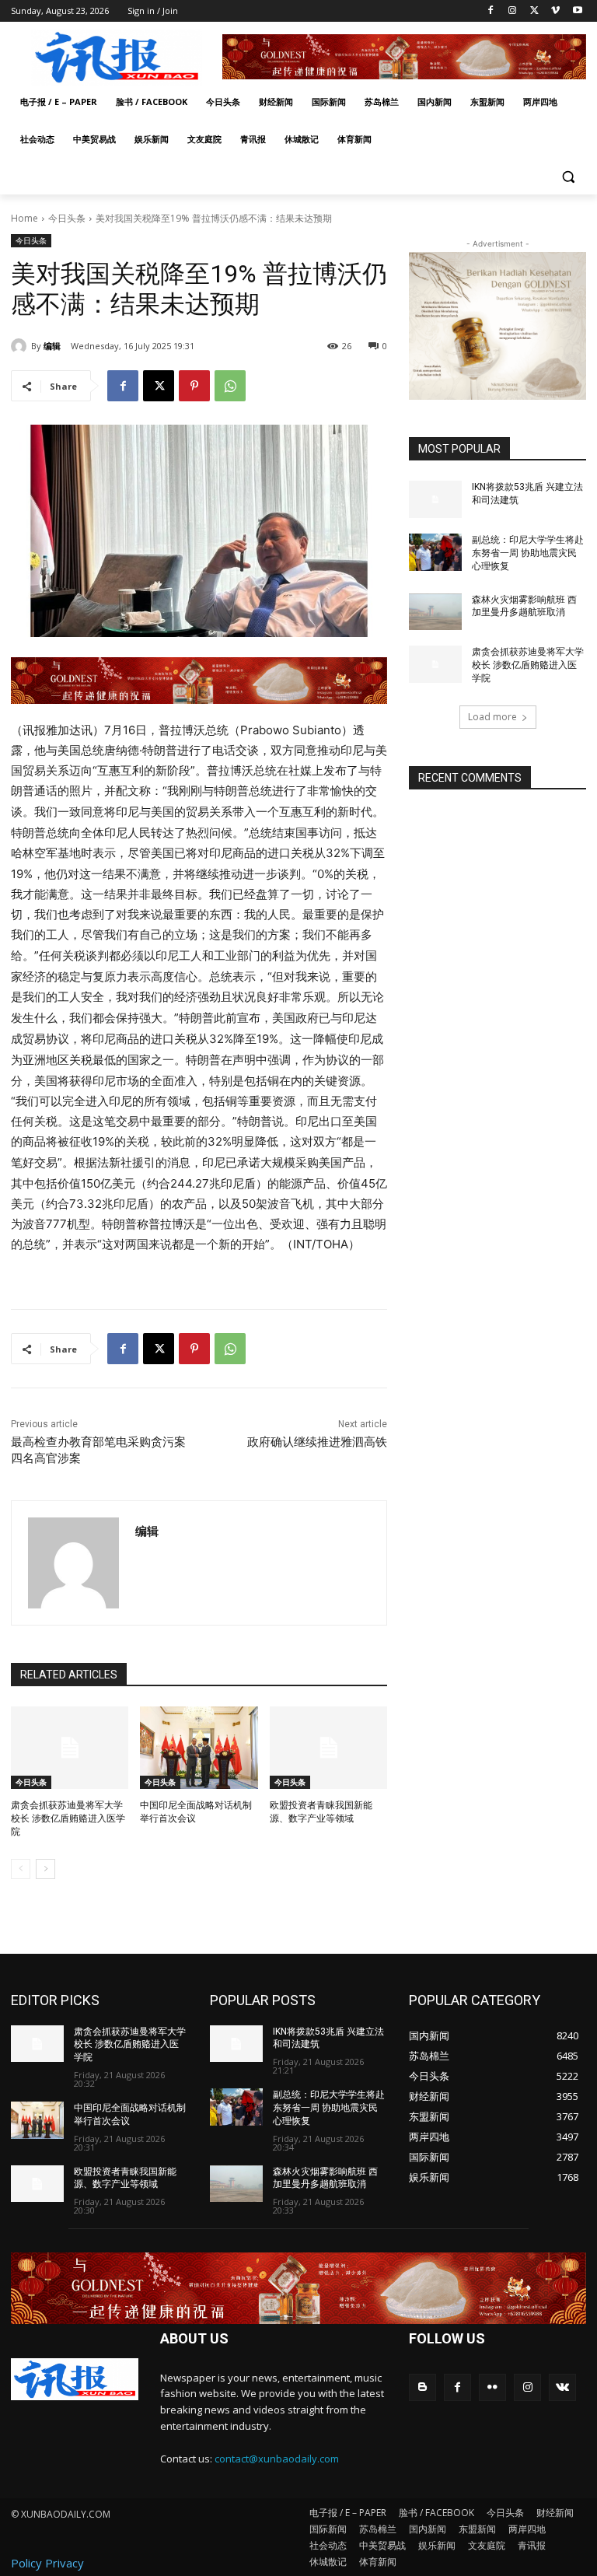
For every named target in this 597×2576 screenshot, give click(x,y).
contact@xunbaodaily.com (277, 2459)
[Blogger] (422, 2387)
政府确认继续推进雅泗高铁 (317, 1442)
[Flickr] (492, 2387)
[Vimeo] (555, 11)
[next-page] (45, 1869)
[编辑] (21, 346)
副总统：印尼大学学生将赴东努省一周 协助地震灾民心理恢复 (528, 553)
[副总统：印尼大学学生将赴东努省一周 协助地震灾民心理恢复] (435, 552)
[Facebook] (491, 11)
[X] (534, 11)
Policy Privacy (47, 2563)
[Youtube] (577, 11)
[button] (568, 177)
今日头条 (67, 218)
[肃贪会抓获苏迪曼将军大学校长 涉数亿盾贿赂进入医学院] (70, 1748)
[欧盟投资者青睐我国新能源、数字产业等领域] (328, 1748)
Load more (492, 717)
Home (24, 218)
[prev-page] (21, 1869)
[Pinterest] (194, 386)
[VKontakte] (562, 2387)
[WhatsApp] (230, 386)
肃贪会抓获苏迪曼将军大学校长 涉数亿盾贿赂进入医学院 (68, 1818)
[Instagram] (513, 11)
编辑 (52, 346)
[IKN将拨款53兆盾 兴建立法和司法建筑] (435, 499)
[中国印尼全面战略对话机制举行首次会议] (199, 1748)
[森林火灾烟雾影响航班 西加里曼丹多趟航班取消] (435, 612)
